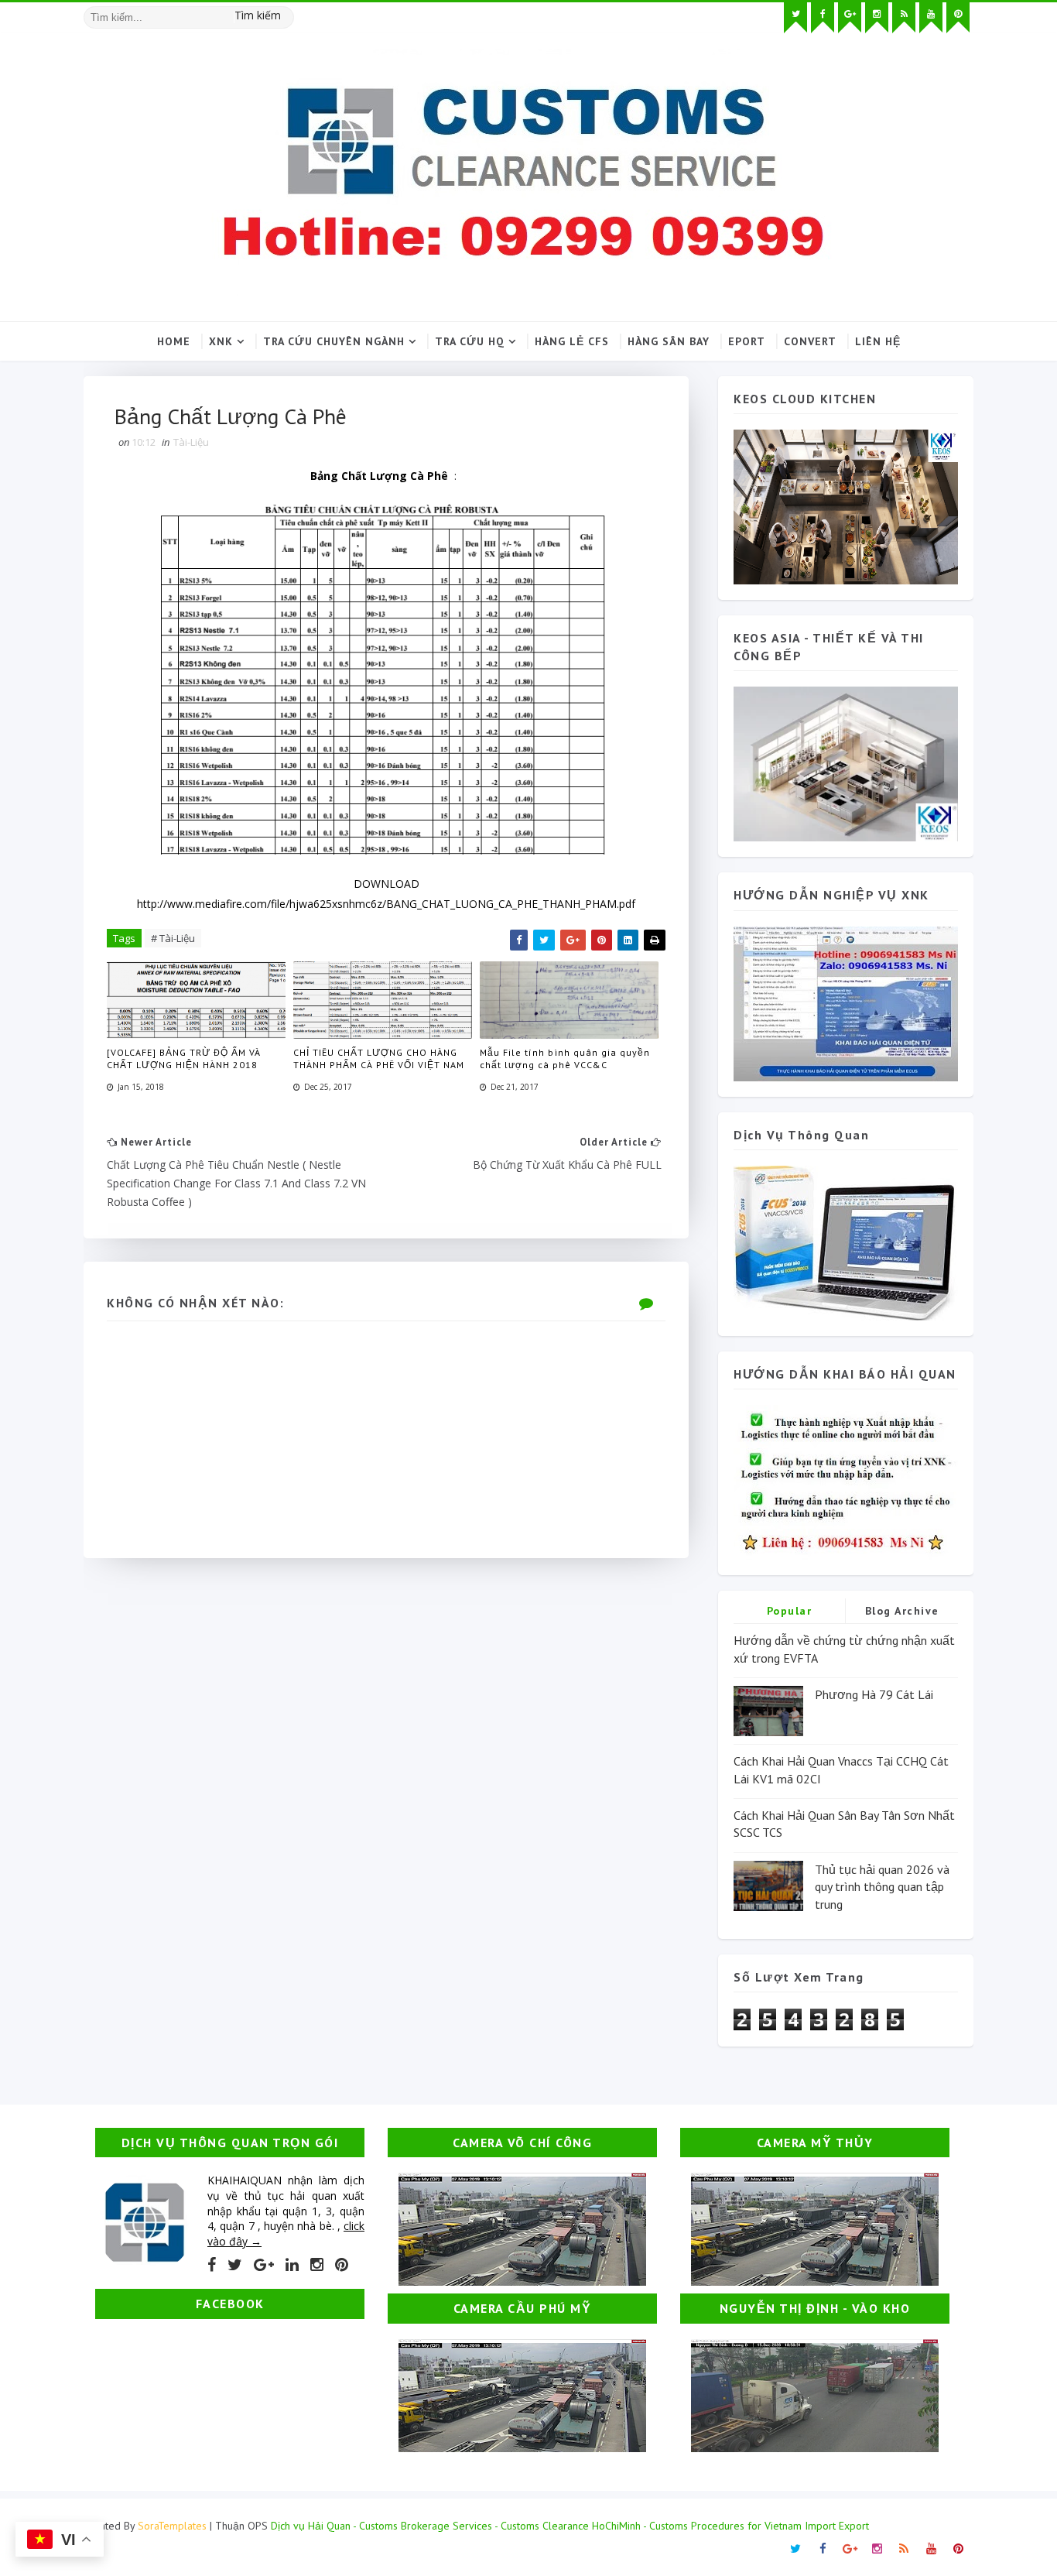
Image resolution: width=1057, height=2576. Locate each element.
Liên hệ (878, 341)
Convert (810, 341)
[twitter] (795, 18)
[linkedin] (292, 2265)
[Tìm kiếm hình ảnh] (287, 12)
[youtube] (931, 18)
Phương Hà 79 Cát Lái (874, 1694)
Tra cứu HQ (470, 341)
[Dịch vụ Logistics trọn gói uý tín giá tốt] (846, 1002)
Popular (790, 1611)
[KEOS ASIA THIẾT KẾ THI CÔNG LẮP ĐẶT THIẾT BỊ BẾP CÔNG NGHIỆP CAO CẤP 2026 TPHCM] (846, 763)
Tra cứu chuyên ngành (334, 341)
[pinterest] (958, 18)
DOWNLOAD (387, 884)
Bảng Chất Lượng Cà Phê (379, 476)
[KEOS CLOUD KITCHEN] (846, 506)
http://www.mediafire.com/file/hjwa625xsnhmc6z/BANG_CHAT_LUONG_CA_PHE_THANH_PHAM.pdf (386, 904)
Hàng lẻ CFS (572, 341)
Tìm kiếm (258, 15)
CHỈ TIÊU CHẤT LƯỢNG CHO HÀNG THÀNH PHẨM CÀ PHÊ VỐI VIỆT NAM (379, 1059)
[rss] (904, 18)
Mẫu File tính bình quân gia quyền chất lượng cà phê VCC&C (565, 1059)
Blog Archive (902, 1611)
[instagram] (877, 18)
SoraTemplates (172, 2526)
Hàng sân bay (669, 341)
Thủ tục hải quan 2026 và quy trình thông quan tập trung (882, 1887)
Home (174, 341)
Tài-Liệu (191, 442)
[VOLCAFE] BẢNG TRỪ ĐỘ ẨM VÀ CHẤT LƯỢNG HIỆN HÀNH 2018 (184, 1059)
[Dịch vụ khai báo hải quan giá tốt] (846, 1242)
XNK (221, 341)
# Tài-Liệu (173, 938)
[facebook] (823, 18)
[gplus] (850, 18)
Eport (747, 341)
